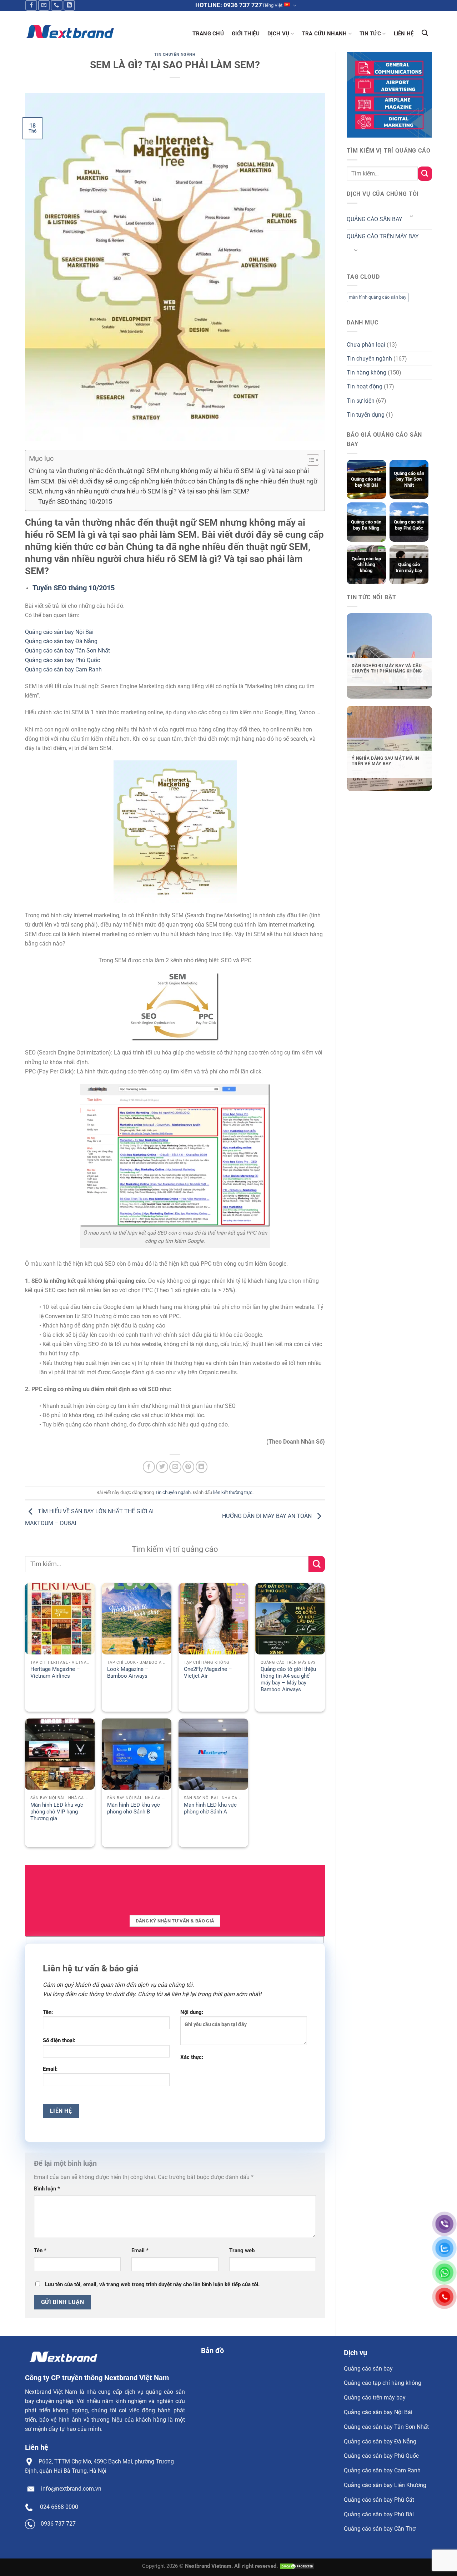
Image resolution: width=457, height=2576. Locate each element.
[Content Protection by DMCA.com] (297, 2566)
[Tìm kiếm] (425, 33)
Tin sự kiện (361, 401)
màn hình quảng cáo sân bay (378, 297)
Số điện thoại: (59, 2040)
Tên (40, 2250)
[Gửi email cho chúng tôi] (44, 5)
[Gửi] (317, 1564)
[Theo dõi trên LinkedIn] (69, 5)
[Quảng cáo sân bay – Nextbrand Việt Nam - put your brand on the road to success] (69, 32)
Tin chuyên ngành (175, 54)
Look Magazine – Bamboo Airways (128, 1672)
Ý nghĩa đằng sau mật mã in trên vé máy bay (385, 761)
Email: (50, 2069)
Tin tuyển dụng (366, 415)
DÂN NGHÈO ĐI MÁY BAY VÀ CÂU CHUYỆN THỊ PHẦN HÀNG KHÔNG (387, 668)
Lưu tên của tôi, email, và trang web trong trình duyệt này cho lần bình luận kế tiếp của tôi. (152, 2284)
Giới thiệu (246, 34)
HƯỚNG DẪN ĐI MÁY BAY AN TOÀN (268, 1516)
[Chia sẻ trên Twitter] (162, 1467)
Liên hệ (404, 34)
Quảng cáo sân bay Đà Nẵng (61, 641)
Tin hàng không (366, 373)
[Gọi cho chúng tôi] (57, 5)
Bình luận (47, 2189)
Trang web (242, 2250)
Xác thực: (192, 2057)
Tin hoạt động (365, 386)
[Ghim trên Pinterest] (189, 1467)
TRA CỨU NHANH (325, 34)
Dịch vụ (278, 34)
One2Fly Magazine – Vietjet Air (208, 1672)
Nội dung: (192, 2012)
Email (140, 2250)
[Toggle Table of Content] (309, 460)
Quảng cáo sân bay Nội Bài (59, 632)
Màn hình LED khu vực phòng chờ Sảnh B (134, 1808)
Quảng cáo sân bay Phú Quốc (62, 660)
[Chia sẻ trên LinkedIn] (202, 1467)
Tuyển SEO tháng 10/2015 (75, 502)
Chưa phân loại (366, 345)
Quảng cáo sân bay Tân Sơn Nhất (67, 651)
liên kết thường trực (233, 1492)
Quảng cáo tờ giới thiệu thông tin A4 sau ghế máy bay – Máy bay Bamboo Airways (288, 1679)
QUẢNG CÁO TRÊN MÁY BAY (383, 236)
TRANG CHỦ (208, 34)
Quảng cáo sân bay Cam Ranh (63, 669)
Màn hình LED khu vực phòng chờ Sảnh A (210, 1808)
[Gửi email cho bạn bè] (175, 1467)
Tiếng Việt (272, 5)
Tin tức (370, 34)
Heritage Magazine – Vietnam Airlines (55, 1672)
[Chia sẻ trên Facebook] (149, 1467)
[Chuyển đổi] (411, 217)
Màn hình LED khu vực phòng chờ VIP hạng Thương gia (57, 1812)
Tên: (48, 2012)
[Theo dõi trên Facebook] (31, 5)
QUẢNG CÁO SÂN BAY (375, 219)
